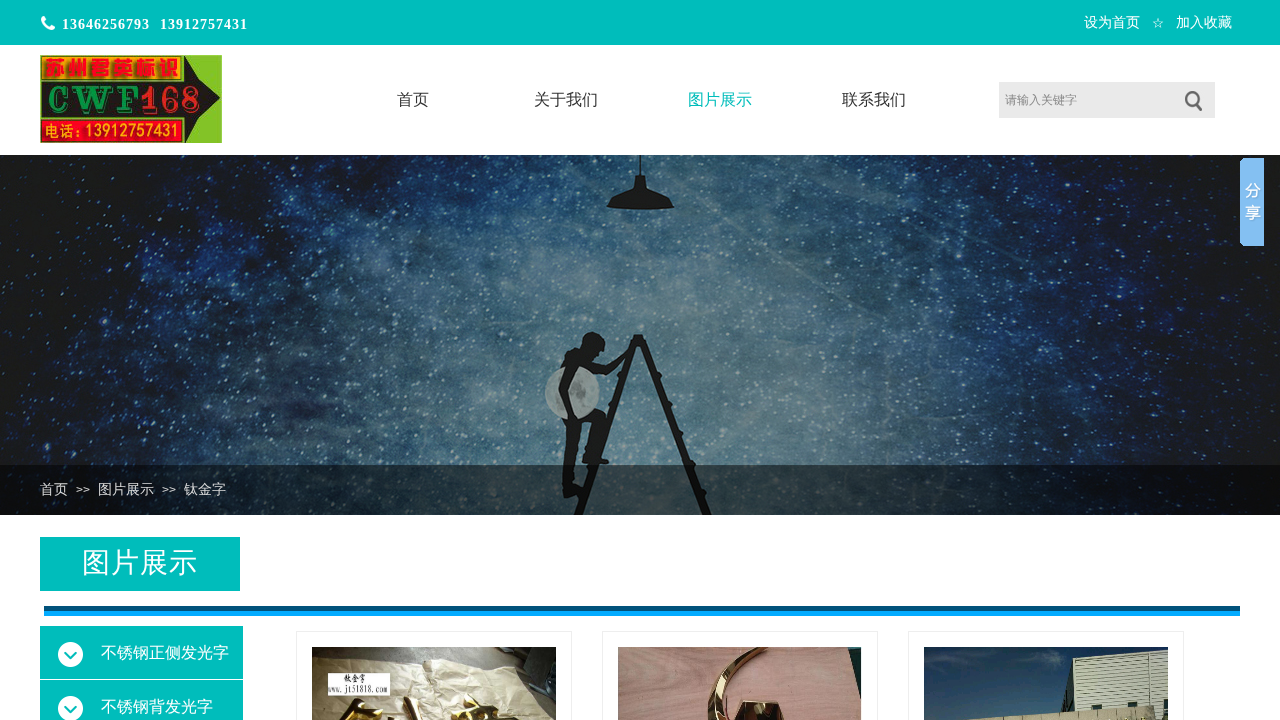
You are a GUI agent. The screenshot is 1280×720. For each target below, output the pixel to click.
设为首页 (1112, 22)
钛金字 (205, 489)
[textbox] (1082, 100)
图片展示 (126, 489)
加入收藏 (1204, 22)
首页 (54, 489)
